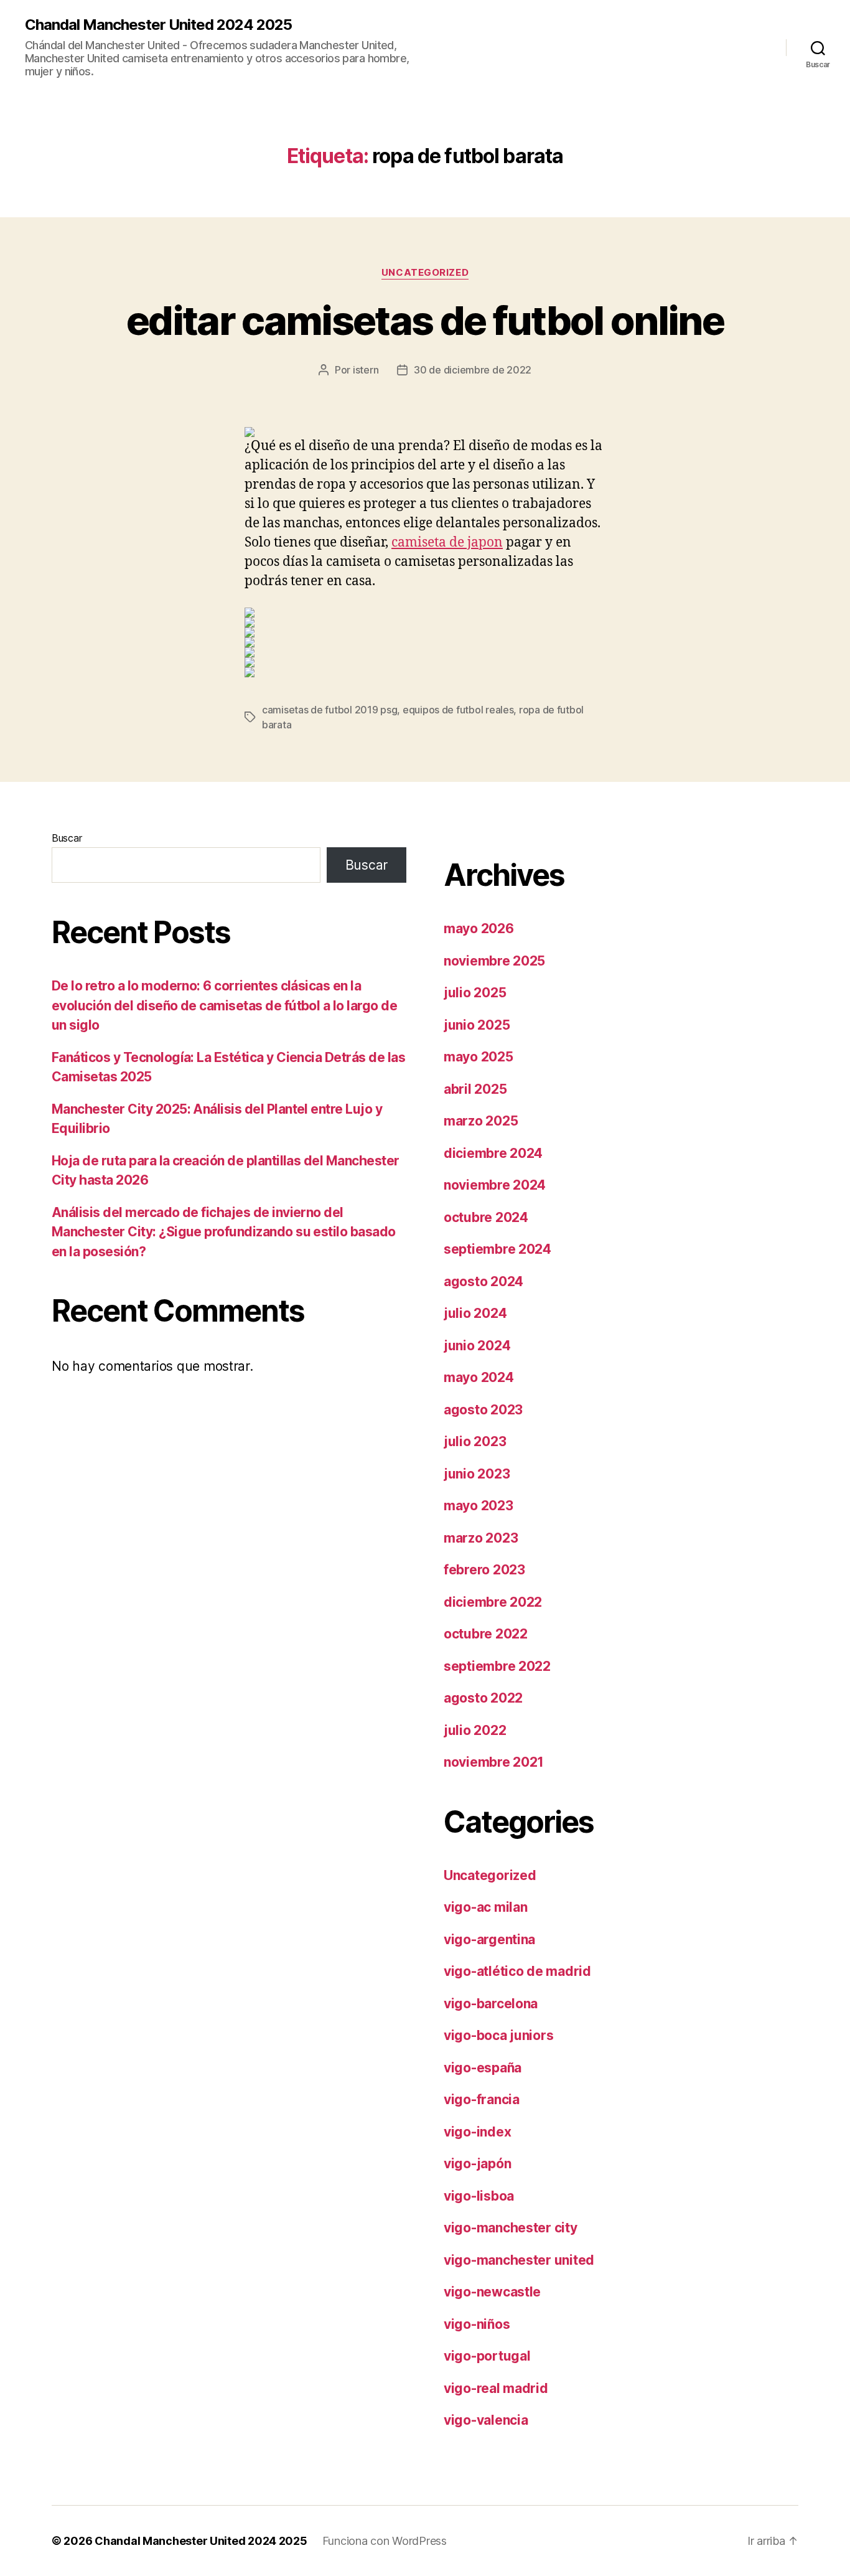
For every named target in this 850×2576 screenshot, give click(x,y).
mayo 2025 (479, 1057)
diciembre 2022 (493, 1602)
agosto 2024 (483, 1281)
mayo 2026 (479, 928)
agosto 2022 (483, 1698)
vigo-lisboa (479, 2196)
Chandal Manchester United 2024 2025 (158, 25)
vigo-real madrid (496, 2388)
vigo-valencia (486, 2420)
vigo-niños (477, 2324)
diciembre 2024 (493, 1153)
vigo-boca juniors (498, 2035)
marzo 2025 (481, 1121)
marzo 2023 (481, 1538)
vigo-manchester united (519, 2260)
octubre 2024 (486, 1217)
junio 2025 (477, 1025)
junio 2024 (477, 1346)
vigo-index (477, 2132)
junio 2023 (477, 1474)
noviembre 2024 (495, 1185)
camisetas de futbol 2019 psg (329, 710)
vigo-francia (482, 2099)
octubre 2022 (486, 1634)
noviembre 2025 (494, 961)
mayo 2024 (479, 1377)
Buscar (67, 838)
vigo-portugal (487, 2356)
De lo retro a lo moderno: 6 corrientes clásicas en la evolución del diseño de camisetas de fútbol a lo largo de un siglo (224, 1005)
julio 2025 (475, 993)
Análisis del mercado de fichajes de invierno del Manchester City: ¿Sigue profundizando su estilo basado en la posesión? (224, 1232)
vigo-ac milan (486, 1907)
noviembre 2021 (494, 1762)
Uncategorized (425, 273)
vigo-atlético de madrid (517, 1971)
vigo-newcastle (492, 2292)
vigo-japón (477, 2164)
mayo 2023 (479, 1506)
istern (366, 370)
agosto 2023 (483, 1410)
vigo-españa (483, 2068)
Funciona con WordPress (385, 2541)
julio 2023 (475, 1441)
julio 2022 (475, 1730)
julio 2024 (475, 1313)
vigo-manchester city (511, 2228)
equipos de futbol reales (458, 710)
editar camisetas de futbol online (425, 320)
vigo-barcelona (491, 2004)
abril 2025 (475, 1089)
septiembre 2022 (497, 1666)
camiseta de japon (447, 543)
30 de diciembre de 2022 (473, 370)
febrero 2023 (484, 1570)
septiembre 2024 (497, 1249)
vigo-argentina (489, 1939)
